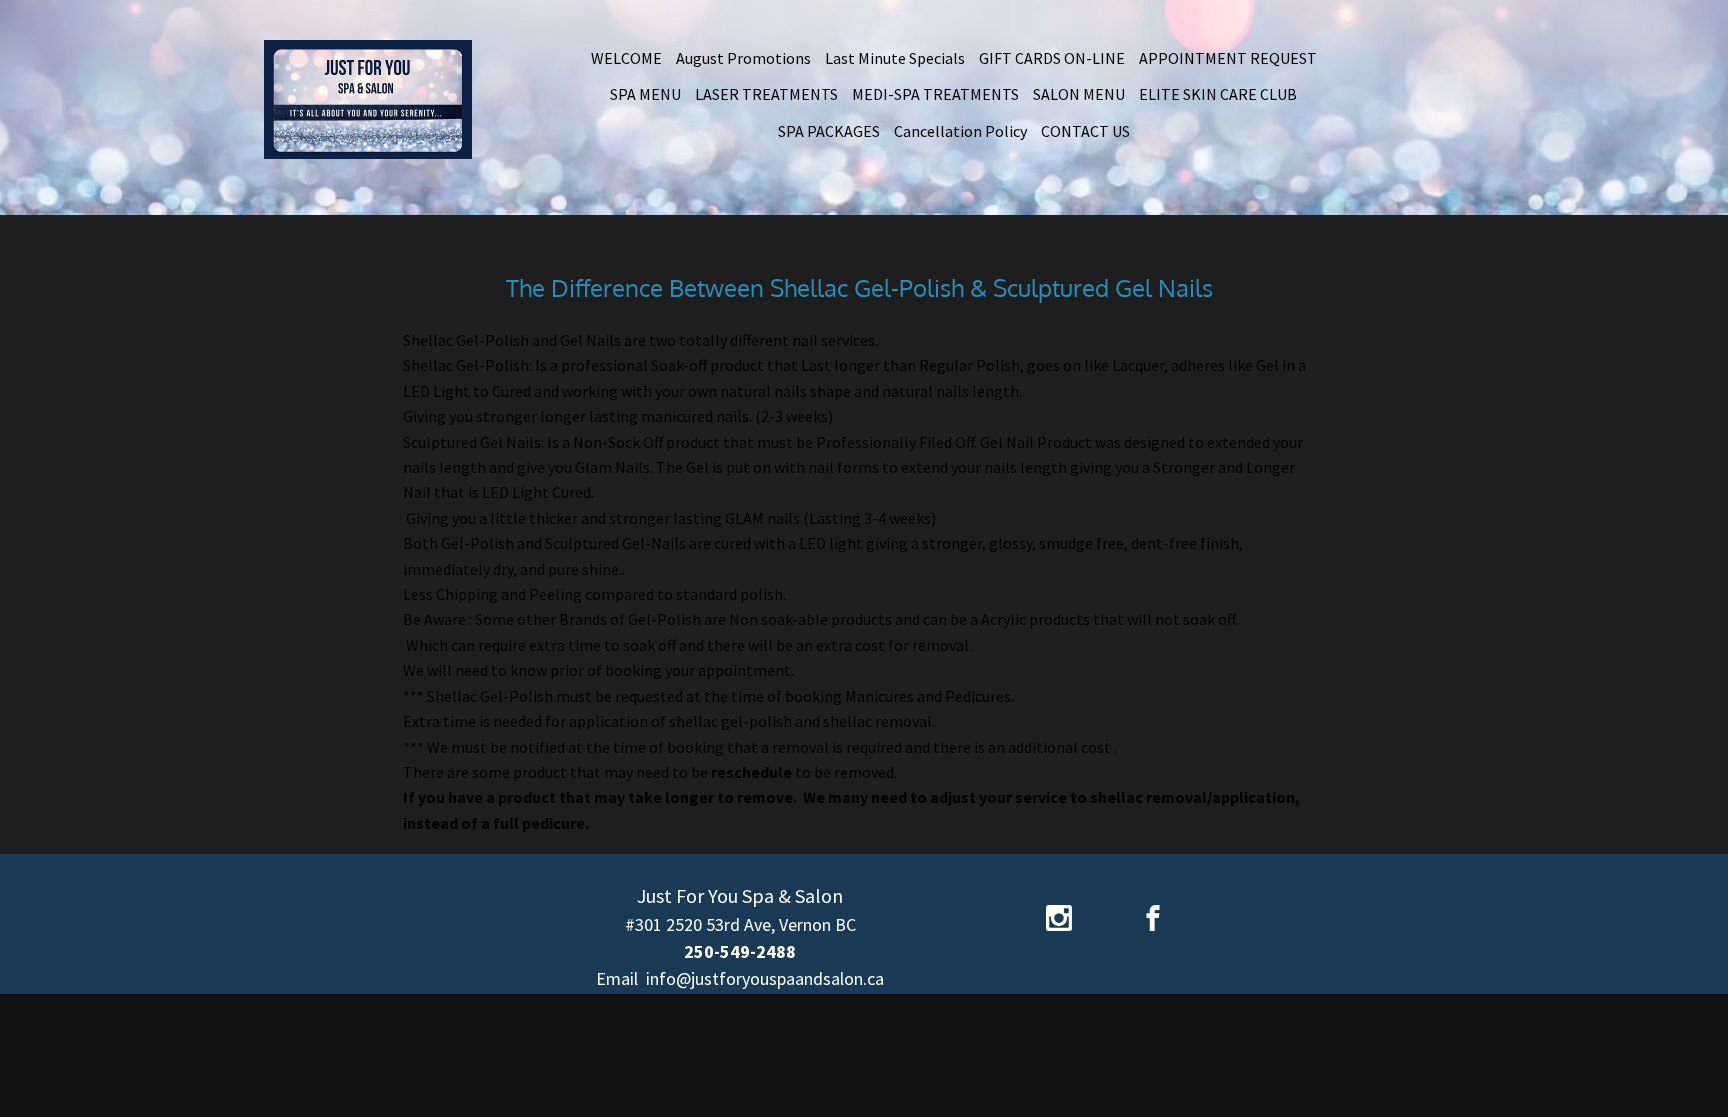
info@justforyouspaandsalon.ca (765, 978)
